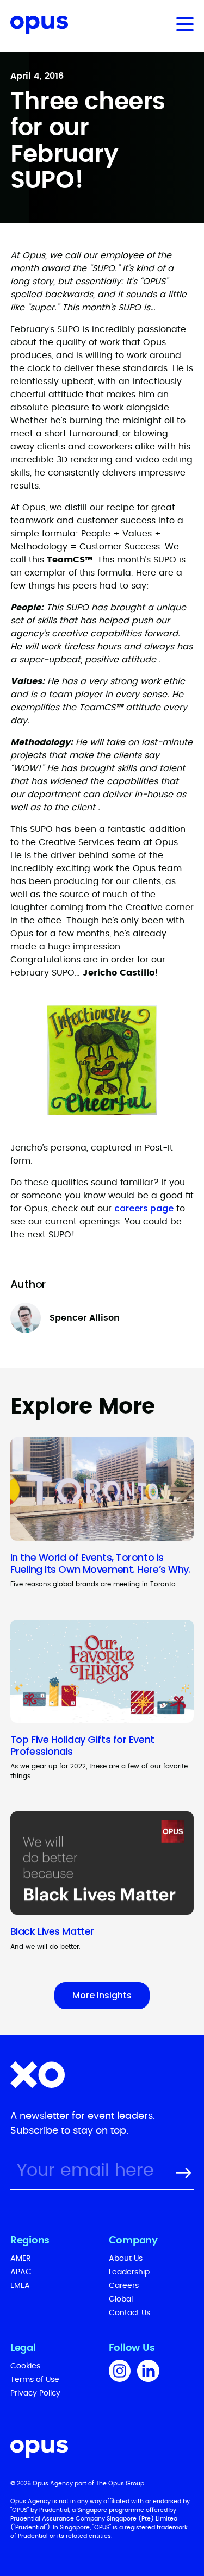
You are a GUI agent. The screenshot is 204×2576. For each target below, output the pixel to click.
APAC (21, 2272)
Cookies (25, 2366)
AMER (21, 2259)
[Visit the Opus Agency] (102, 2451)
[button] (183, 24)
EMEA (20, 2286)
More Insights (102, 1995)
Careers (124, 2286)
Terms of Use (35, 2380)
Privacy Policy (35, 2393)
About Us (126, 2259)
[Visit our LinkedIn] (148, 2373)
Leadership (129, 2272)
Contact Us (129, 2313)
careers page (144, 1208)
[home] (34, 27)
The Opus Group (120, 2483)
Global (121, 2299)
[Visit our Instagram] (120, 2373)
